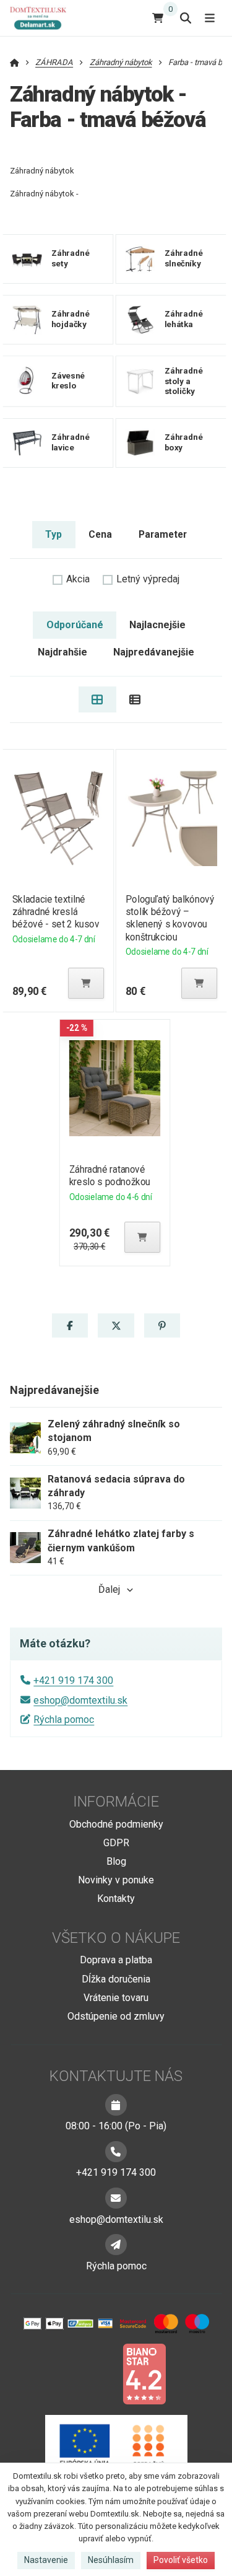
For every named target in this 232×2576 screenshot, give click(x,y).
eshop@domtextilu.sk (80, 1700)
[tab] (97, 699)
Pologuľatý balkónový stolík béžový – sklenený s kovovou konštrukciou (170, 918)
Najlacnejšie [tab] (157, 625)
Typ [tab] (54, 534)
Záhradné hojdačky (71, 319)
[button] (86, 983)
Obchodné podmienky (116, 1824)
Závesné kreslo (68, 381)
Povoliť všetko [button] (181, 2560)
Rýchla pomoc (64, 1720)
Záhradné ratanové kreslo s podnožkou (110, 1176)
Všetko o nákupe (116, 1938)
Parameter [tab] (163, 534)
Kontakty (116, 1899)
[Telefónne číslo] (116, 2152)
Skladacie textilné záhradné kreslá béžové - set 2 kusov (55, 912)
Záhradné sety (71, 258)
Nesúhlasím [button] (111, 2560)
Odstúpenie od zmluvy (116, 2016)
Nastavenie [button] (46, 2560)
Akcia (78, 579)
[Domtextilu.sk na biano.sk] (144, 2373)
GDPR (116, 1843)
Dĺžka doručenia (116, 1979)
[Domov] (43, 18)
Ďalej (109, 1589)
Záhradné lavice (71, 442)
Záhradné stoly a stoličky (184, 381)
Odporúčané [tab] (75, 625)
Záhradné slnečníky (184, 258)
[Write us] (116, 2245)
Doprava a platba (116, 1960)
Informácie (116, 1802)
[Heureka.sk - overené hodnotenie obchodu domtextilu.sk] (93, 2373)
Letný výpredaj (148, 579)
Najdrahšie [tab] (62, 652)
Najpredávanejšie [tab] (154, 652)
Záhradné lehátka (184, 319)
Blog (116, 1861)
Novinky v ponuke (116, 1880)
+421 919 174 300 (73, 1680)
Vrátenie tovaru (116, 1998)
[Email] (116, 2198)
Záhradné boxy (184, 442)
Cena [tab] (100, 534)
